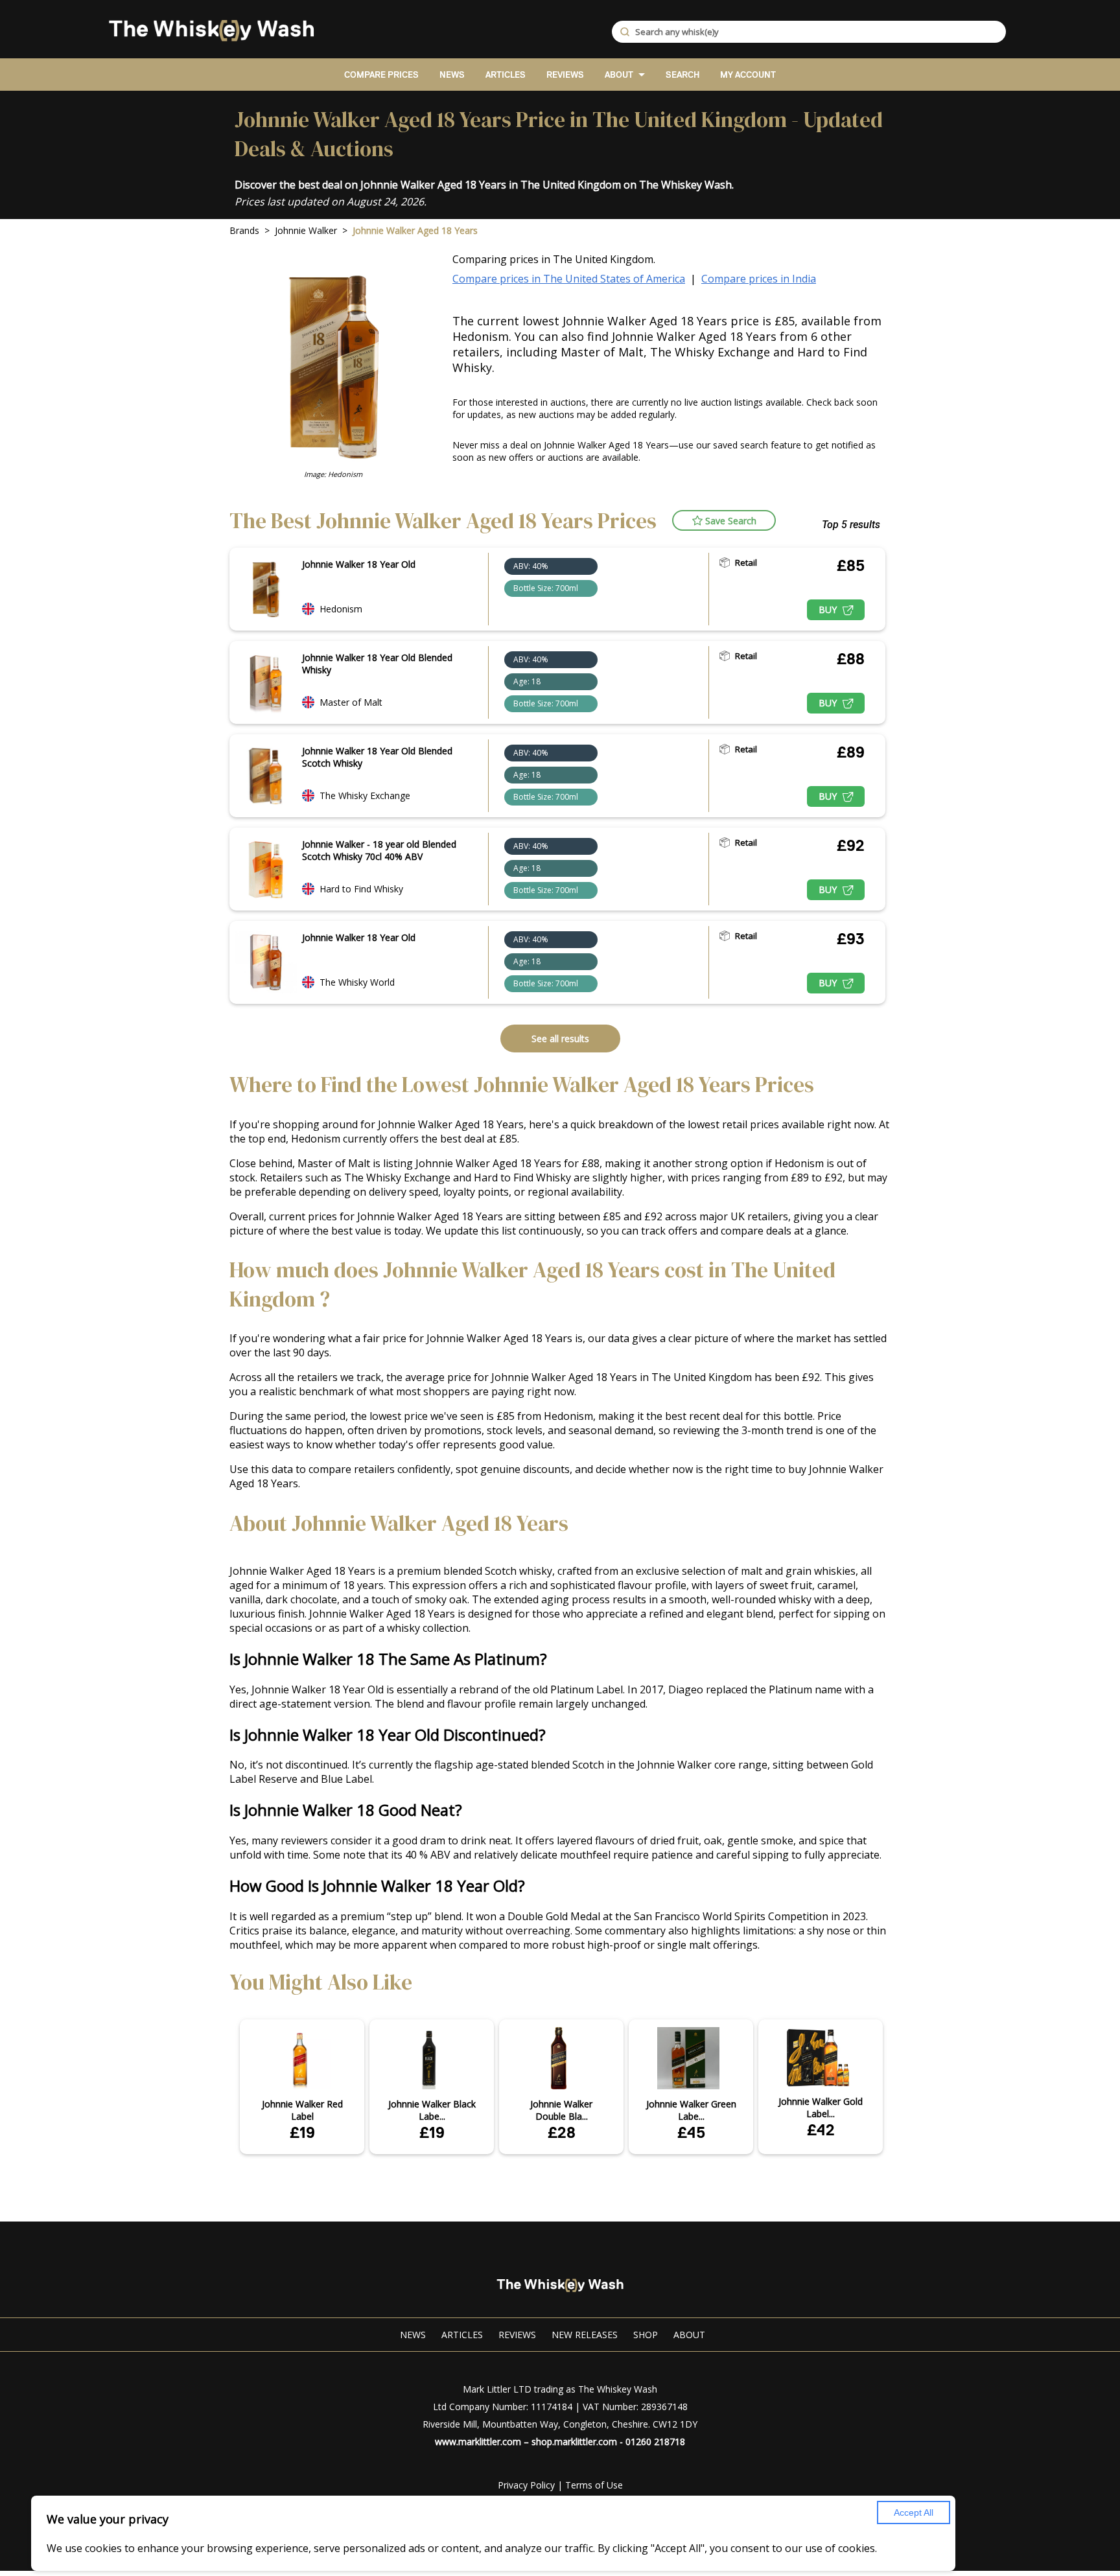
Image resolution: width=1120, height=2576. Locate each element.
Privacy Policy (526, 2485)
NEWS (452, 75)
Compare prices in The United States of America (569, 279)
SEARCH (682, 75)
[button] (724, 520)
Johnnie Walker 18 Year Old (359, 564)
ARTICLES (506, 75)
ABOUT (619, 75)
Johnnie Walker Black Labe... (432, 2110)
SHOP (646, 2335)
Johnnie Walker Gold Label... (821, 2107)
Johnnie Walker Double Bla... (561, 2110)
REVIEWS (565, 75)
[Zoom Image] (266, 589)
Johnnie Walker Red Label (302, 2110)
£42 (821, 2130)
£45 (691, 2132)
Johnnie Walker (306, 230)
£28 (562, 2132)
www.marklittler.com (478, 2442)
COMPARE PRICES (381, 75)
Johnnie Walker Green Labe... (691, 2110)
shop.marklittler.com (574, 2442)
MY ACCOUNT (748, 75)
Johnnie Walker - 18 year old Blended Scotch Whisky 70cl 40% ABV (379, 850)
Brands (244, 230)
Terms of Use (594, 2485)
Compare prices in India (759, 279)
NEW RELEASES (585, 2335)
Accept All (914, 2512)
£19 (302, 2132)
